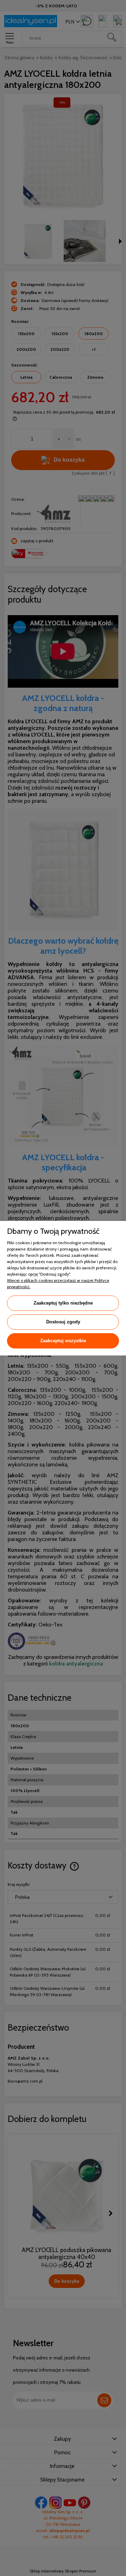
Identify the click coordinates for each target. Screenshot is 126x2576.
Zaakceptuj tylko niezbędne (63, 1303)
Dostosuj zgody (63, 1322)
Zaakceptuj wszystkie (63, 1341)
